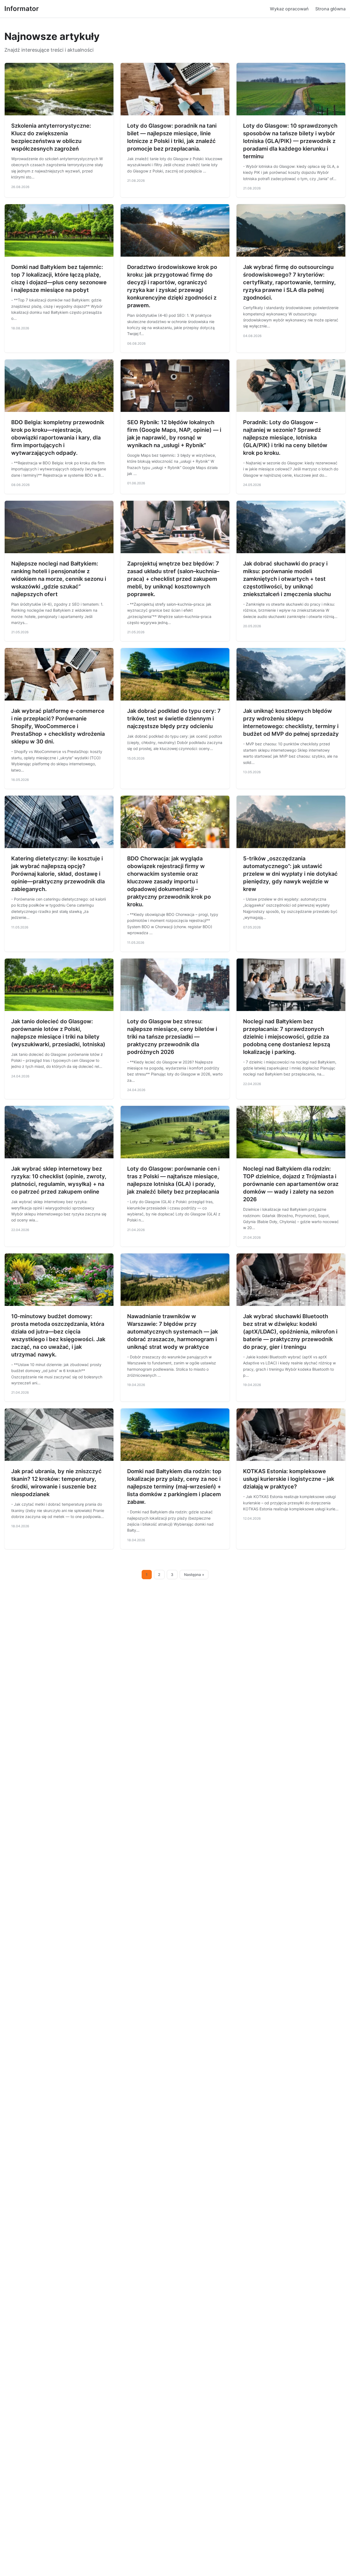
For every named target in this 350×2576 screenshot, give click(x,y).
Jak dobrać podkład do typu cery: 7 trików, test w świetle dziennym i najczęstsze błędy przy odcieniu (174, 719)
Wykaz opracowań (289, 9)
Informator (22, 9)
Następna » (194, 1575)
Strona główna (330, 9)
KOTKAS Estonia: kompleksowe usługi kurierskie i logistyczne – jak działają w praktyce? (289, 1479)
